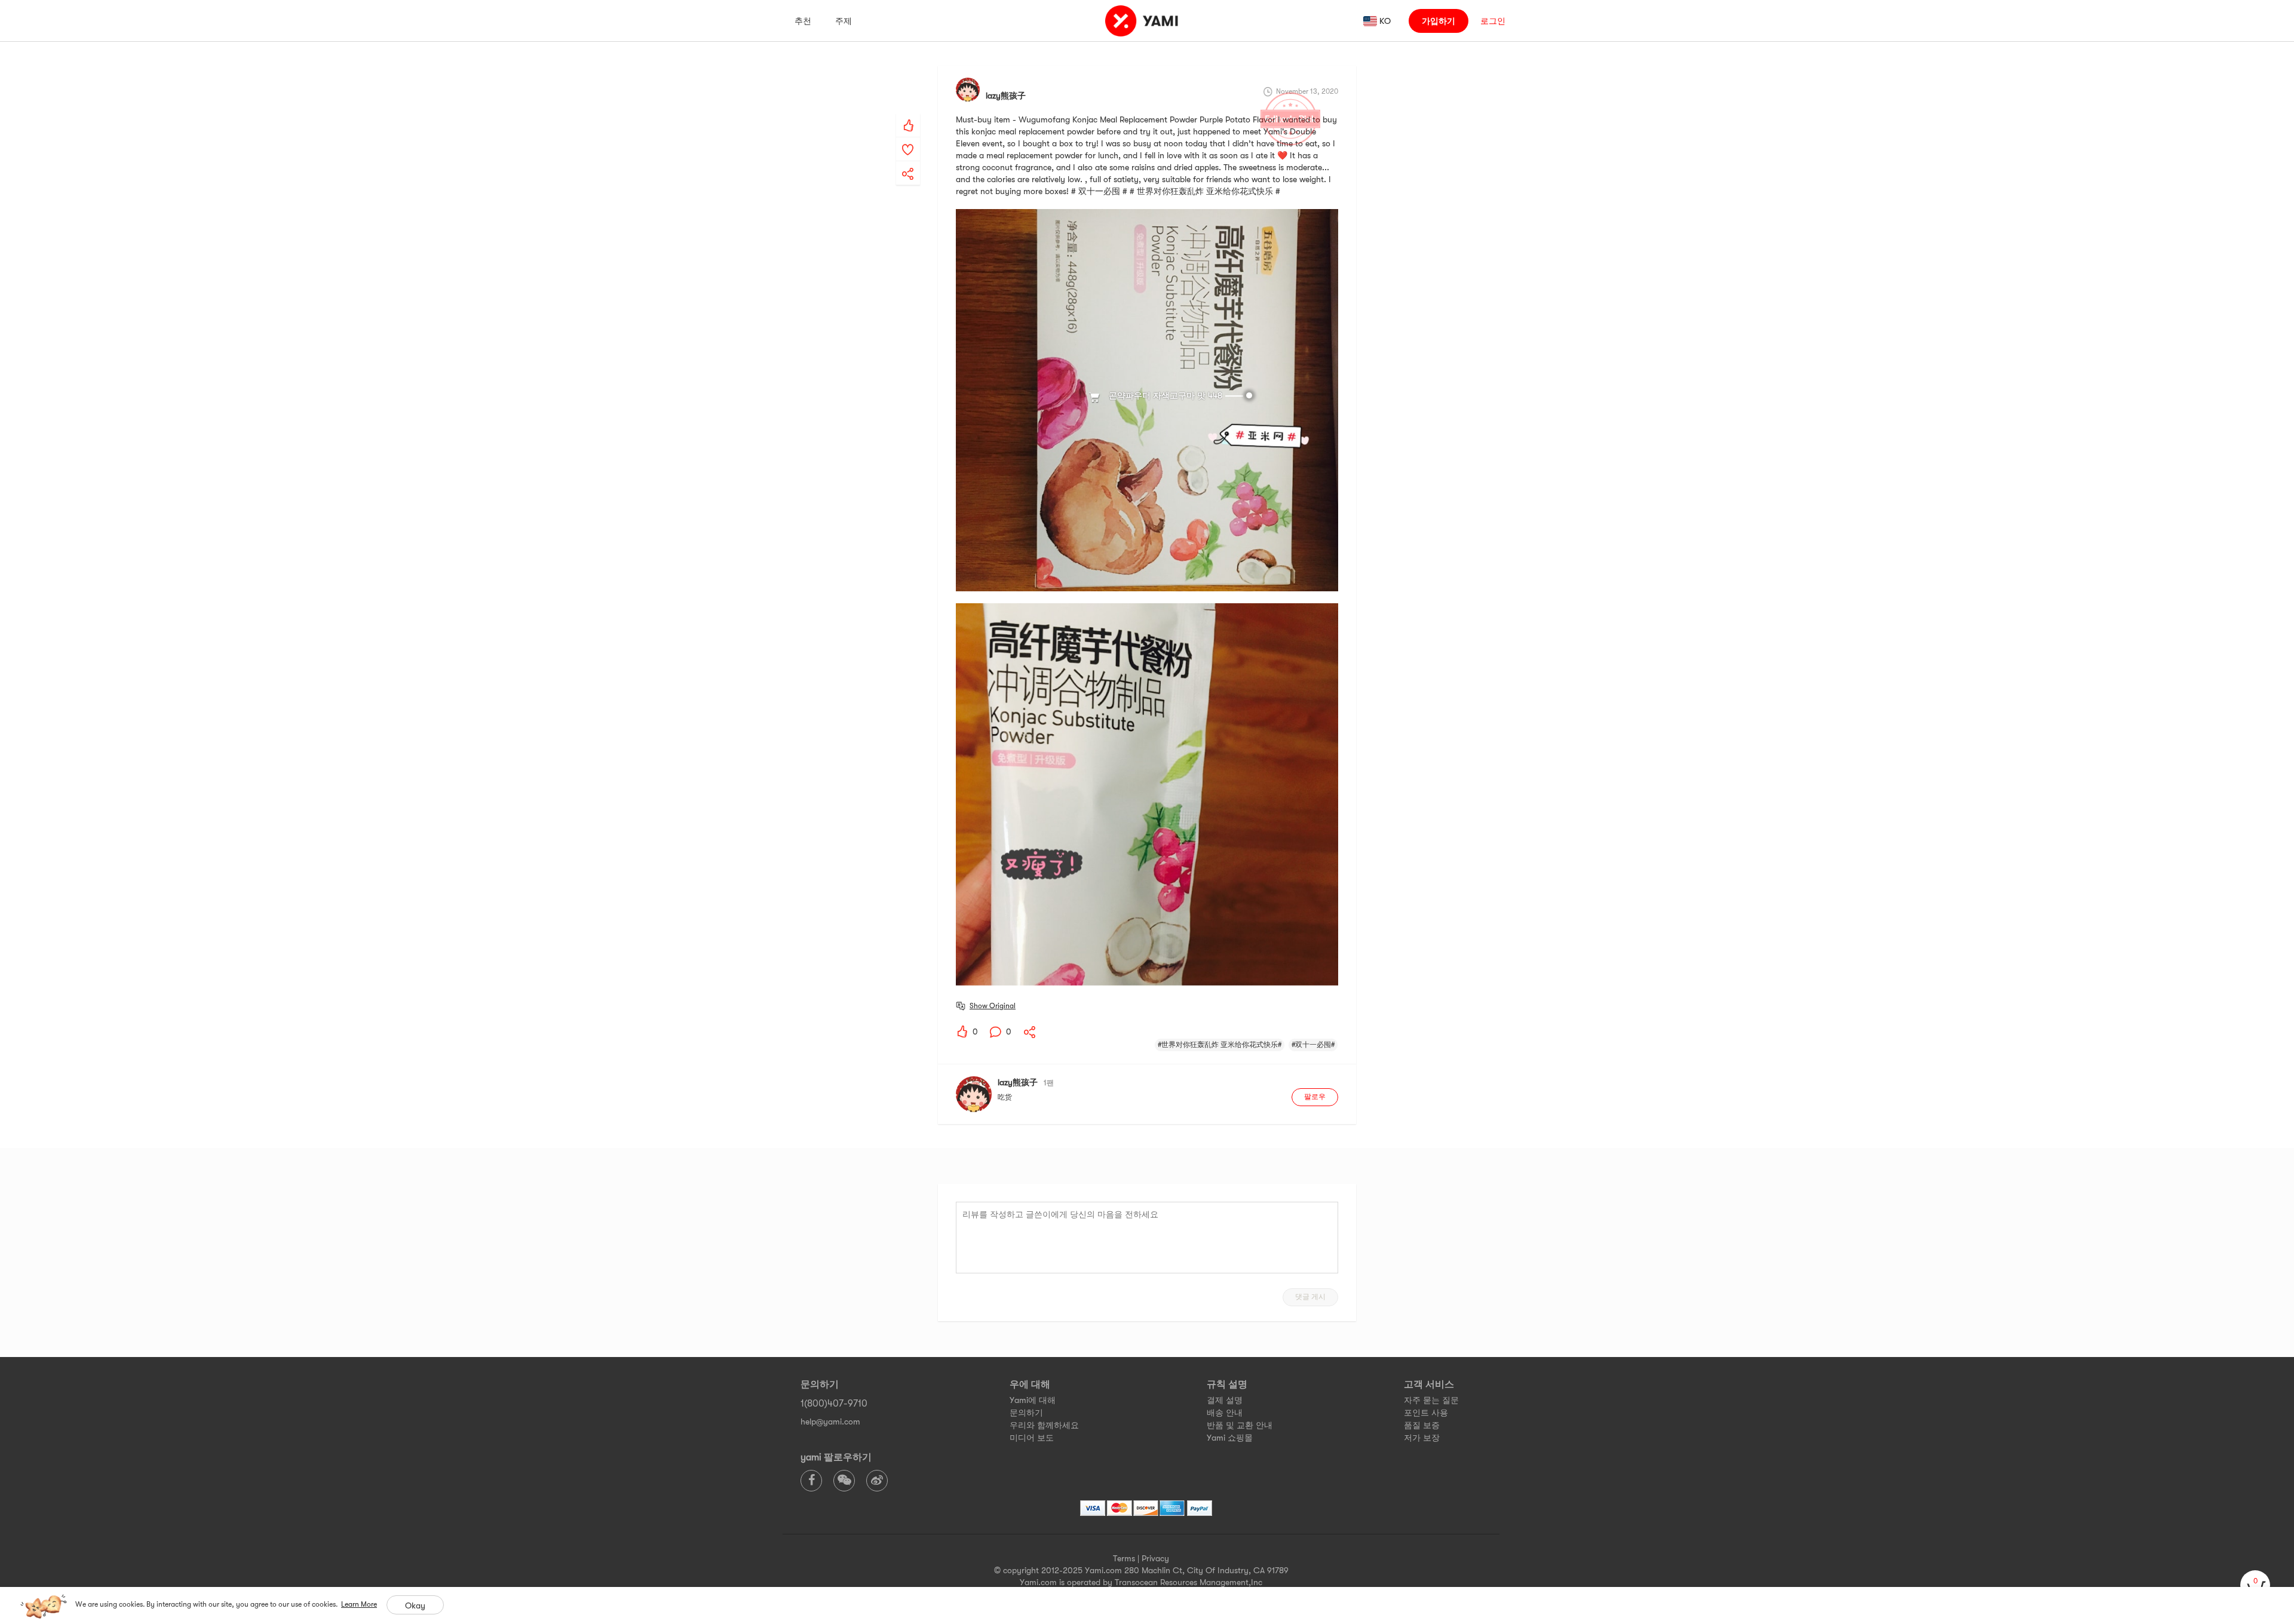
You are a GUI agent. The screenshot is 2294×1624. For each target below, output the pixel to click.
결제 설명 (1225, 1400)
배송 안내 (1225, 1413)
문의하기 (1026, 1413)
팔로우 (1315, 1097)
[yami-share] (908, 162)
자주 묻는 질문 (1431, 1400)
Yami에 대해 (1033, 1400)
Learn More (359, 1604)
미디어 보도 (1032, 1438)
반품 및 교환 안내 (1240, 1425)
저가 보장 (1422, 1438)
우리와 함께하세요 (1044, 1425)
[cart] (2255, 1585)
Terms (1124, 1558)
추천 (803, 21)
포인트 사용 (1426, 1413)
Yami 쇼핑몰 (1230, 1438)
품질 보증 (1422, 1425)
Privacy (1155, 1558)
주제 (844, 21)
